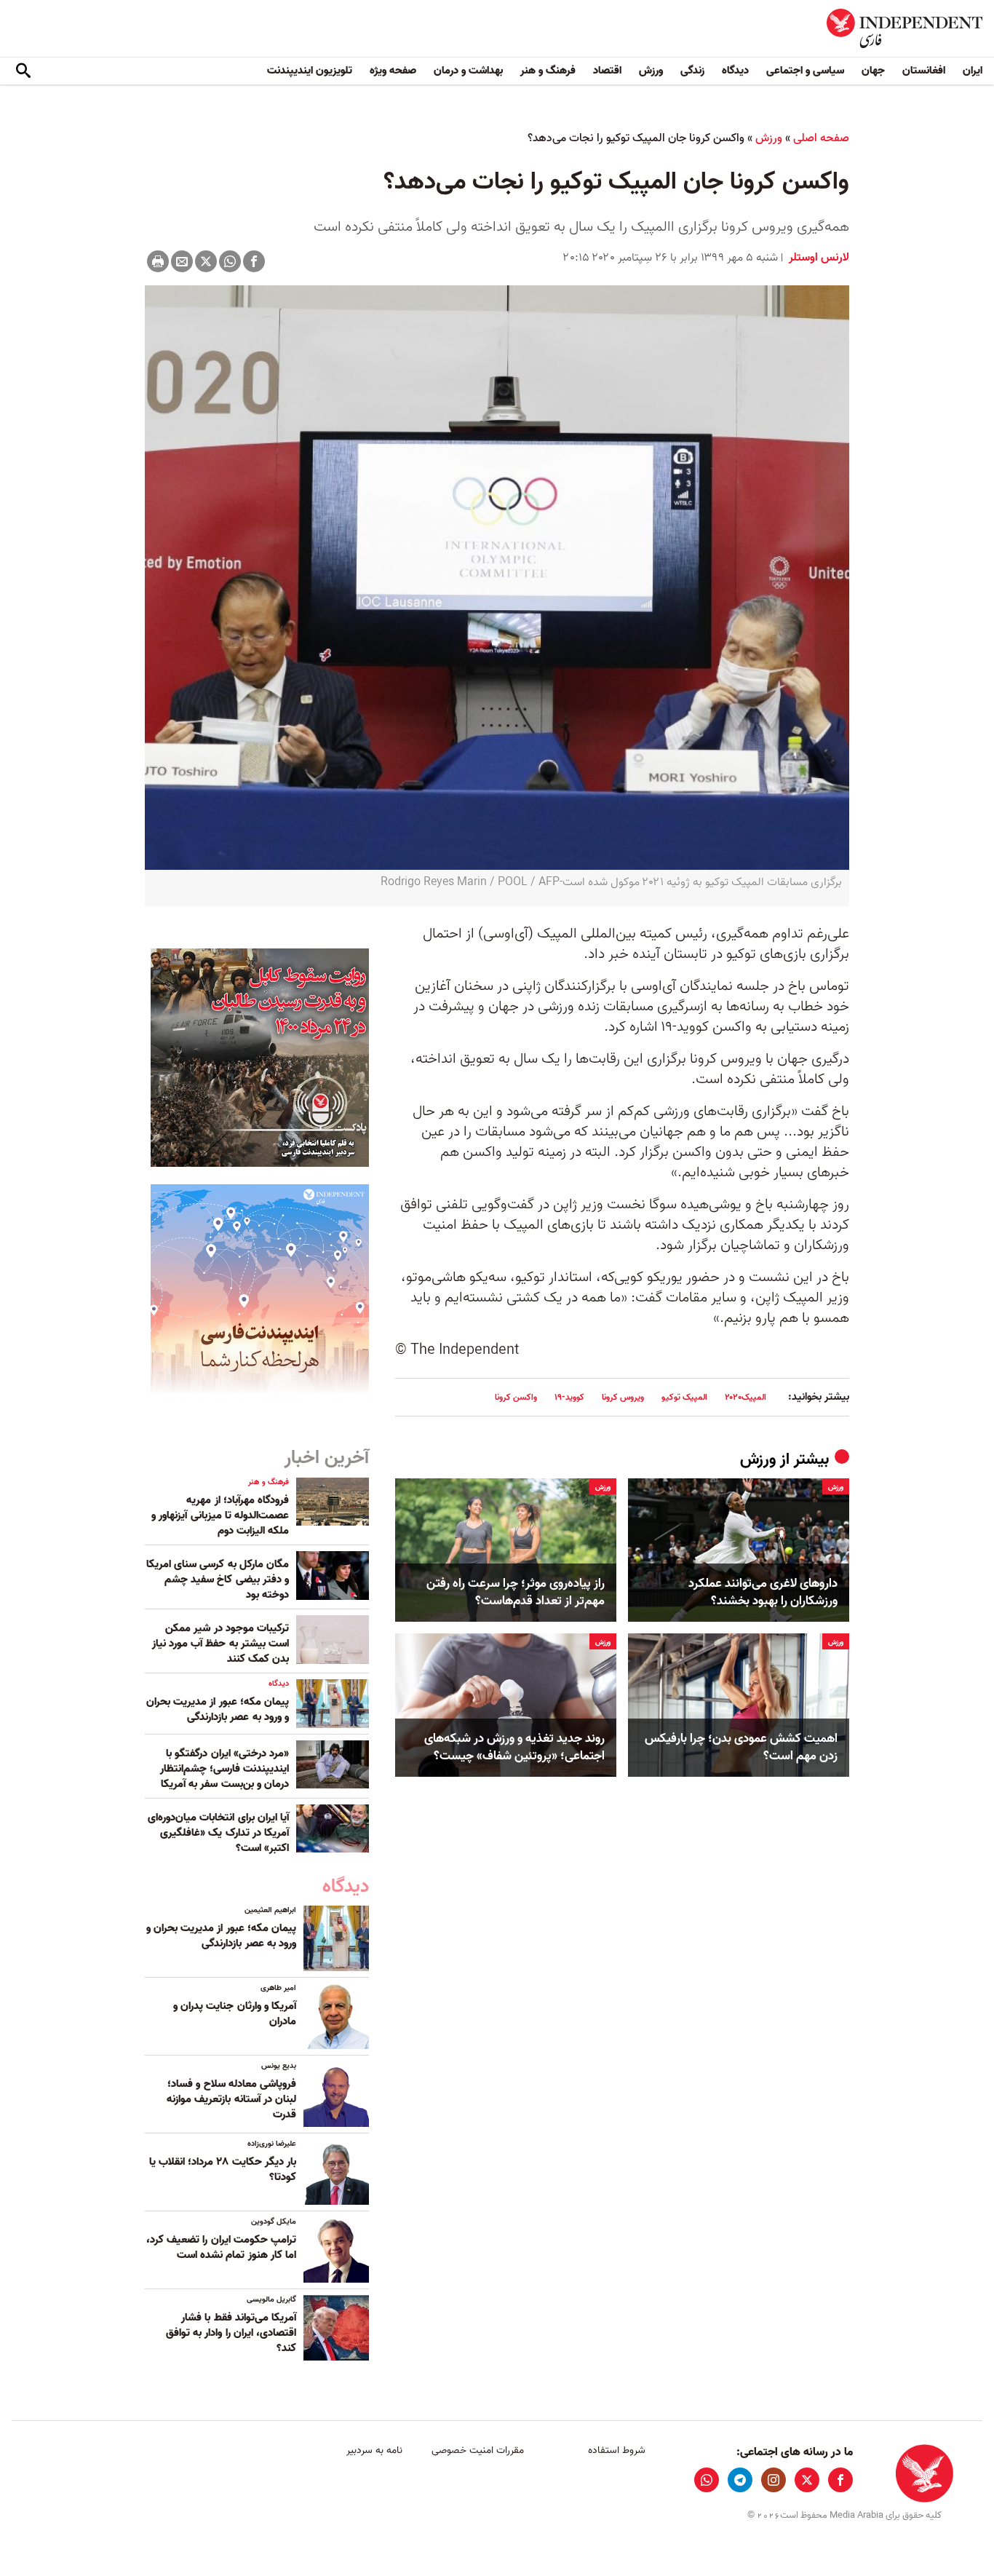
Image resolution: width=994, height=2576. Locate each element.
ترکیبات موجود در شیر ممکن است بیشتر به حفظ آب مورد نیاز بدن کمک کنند (220, 1644)
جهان (873, 71)
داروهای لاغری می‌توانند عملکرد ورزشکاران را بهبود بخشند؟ (763, 1593)
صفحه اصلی (821, 138)
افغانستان (924, 71)
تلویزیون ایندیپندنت (310, 71)
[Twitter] (206, 261)
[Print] (158, 261)
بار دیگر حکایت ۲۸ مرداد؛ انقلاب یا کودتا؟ (223, 2169)
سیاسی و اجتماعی (805, 71)
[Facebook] (254, 261)
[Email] (182, 261)
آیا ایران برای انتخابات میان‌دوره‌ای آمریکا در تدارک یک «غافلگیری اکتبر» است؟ (218, 1833)
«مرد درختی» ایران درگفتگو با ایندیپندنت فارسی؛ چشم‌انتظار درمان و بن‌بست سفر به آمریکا (224, 1769)
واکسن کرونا (516, 1397)
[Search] (23, 71)
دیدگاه (735, 71)
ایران (973, 71)
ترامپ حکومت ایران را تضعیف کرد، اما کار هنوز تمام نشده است (221, 2247)
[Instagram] (774, 2480)
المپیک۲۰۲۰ (745, 1397)
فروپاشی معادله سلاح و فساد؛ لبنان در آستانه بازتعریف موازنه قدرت (231, 2099)
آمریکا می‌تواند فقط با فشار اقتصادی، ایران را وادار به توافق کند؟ (231, 2333)
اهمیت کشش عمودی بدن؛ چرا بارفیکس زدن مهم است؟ (741, 1748)
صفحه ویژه (393, 71)
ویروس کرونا (623, 1397)
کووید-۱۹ (569, 1397)
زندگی (692, 71)
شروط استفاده (617, 2450)
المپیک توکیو (684, 1397)
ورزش (651, 71)
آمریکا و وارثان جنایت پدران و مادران (235, 2014)
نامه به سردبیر (374, 2450)
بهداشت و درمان (468, 71)
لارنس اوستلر (818, 258)
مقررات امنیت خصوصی (478, 2450)
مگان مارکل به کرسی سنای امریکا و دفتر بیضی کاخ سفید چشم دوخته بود (218, 1580)
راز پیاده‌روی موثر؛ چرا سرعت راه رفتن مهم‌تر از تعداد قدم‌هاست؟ (516, 1593)
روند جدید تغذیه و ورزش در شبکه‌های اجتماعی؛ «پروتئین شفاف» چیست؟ (514, 1748)
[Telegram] (740, 2480)
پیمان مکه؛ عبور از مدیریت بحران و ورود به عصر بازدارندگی (218, 1709)
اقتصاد (607, 71)
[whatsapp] (707, 2480)
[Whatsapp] (230, 261)
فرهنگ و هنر (548, 71)
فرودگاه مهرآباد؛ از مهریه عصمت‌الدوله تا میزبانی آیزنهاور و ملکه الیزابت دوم (220, 1515)
